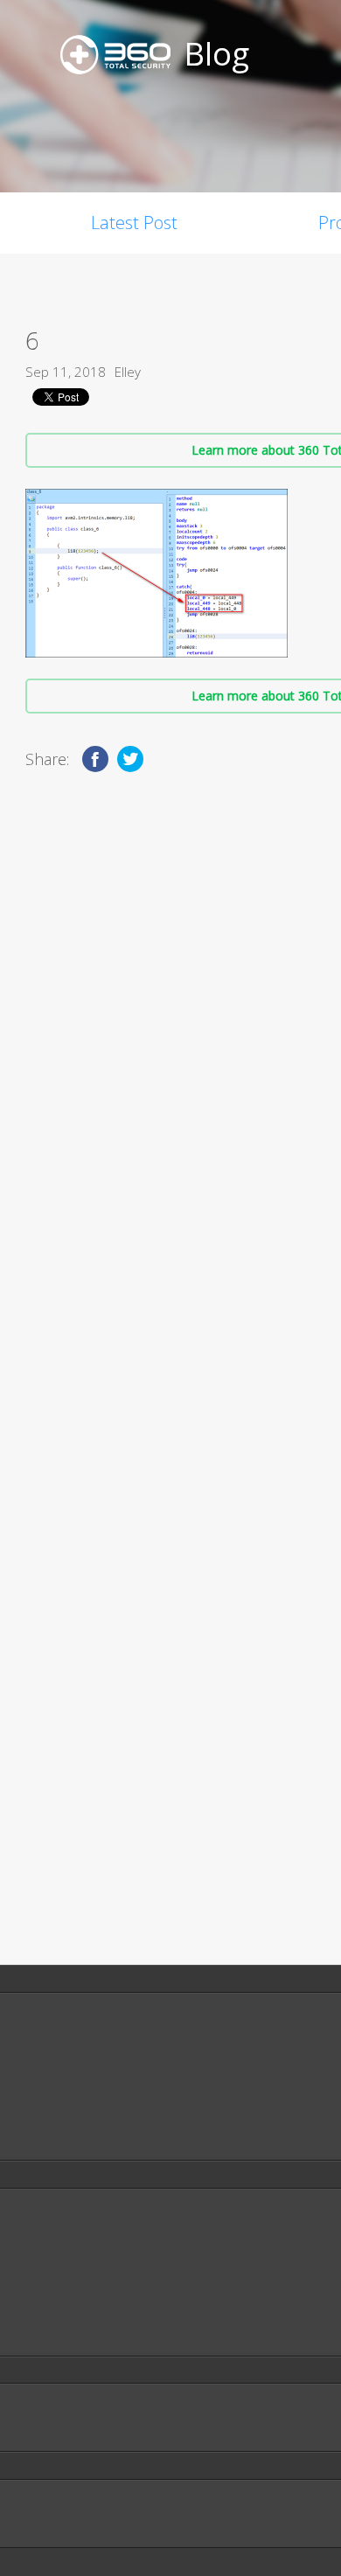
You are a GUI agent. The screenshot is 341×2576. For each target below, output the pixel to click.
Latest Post (134, 223)
